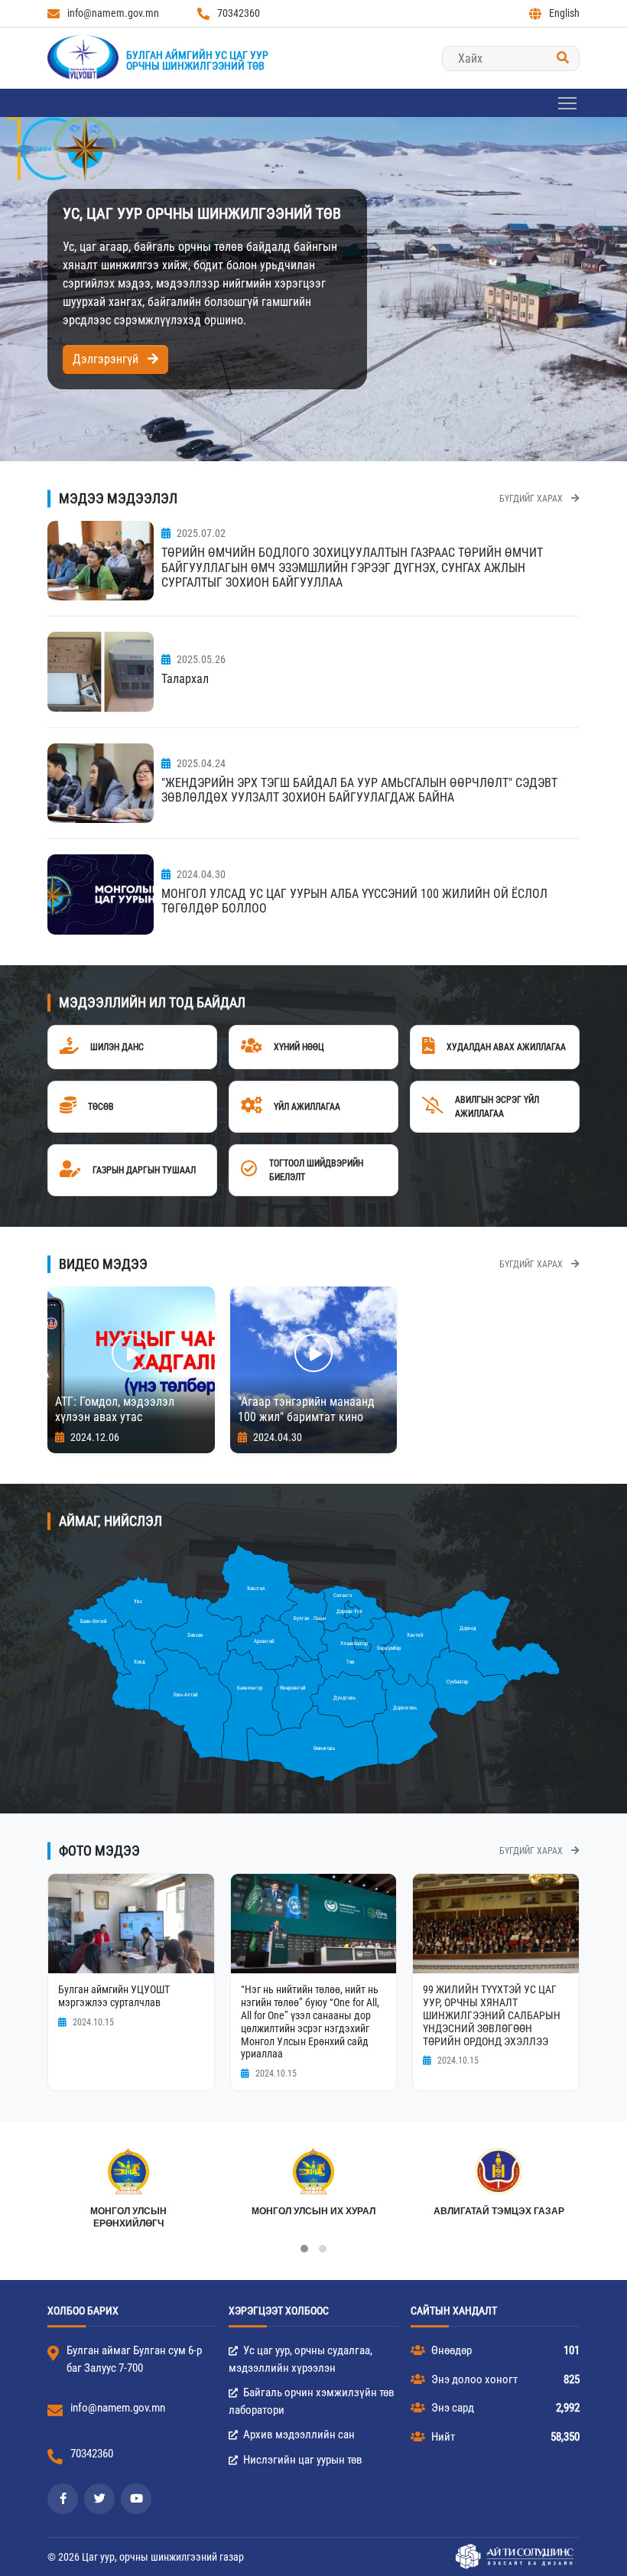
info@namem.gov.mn (113, 13)
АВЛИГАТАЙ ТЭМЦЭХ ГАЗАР (314, 2211)
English (564, 13)
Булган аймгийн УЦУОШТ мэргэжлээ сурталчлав (114, 1996)
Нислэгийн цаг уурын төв (302, 2460)
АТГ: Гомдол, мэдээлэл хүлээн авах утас (115, 1410)
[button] (304, 2249)
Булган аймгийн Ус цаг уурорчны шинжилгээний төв (197, 60)
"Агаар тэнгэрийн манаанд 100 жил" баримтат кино (306, 1410)
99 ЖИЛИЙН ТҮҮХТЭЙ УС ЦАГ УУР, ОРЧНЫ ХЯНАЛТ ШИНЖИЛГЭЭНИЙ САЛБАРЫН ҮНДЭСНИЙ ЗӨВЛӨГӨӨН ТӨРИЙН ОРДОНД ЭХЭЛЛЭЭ (492, 2015)
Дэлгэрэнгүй (107, 359)
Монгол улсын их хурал (128, 2211)
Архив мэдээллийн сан (298, 2435)
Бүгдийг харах (532, 499)
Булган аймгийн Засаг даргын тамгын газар (499, 2217)
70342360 (239, 13)
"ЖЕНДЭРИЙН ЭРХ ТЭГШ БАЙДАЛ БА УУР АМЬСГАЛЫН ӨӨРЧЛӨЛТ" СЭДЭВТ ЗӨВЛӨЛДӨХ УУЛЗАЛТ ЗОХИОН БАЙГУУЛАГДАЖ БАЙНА (359, 790)
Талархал (185, 679)
